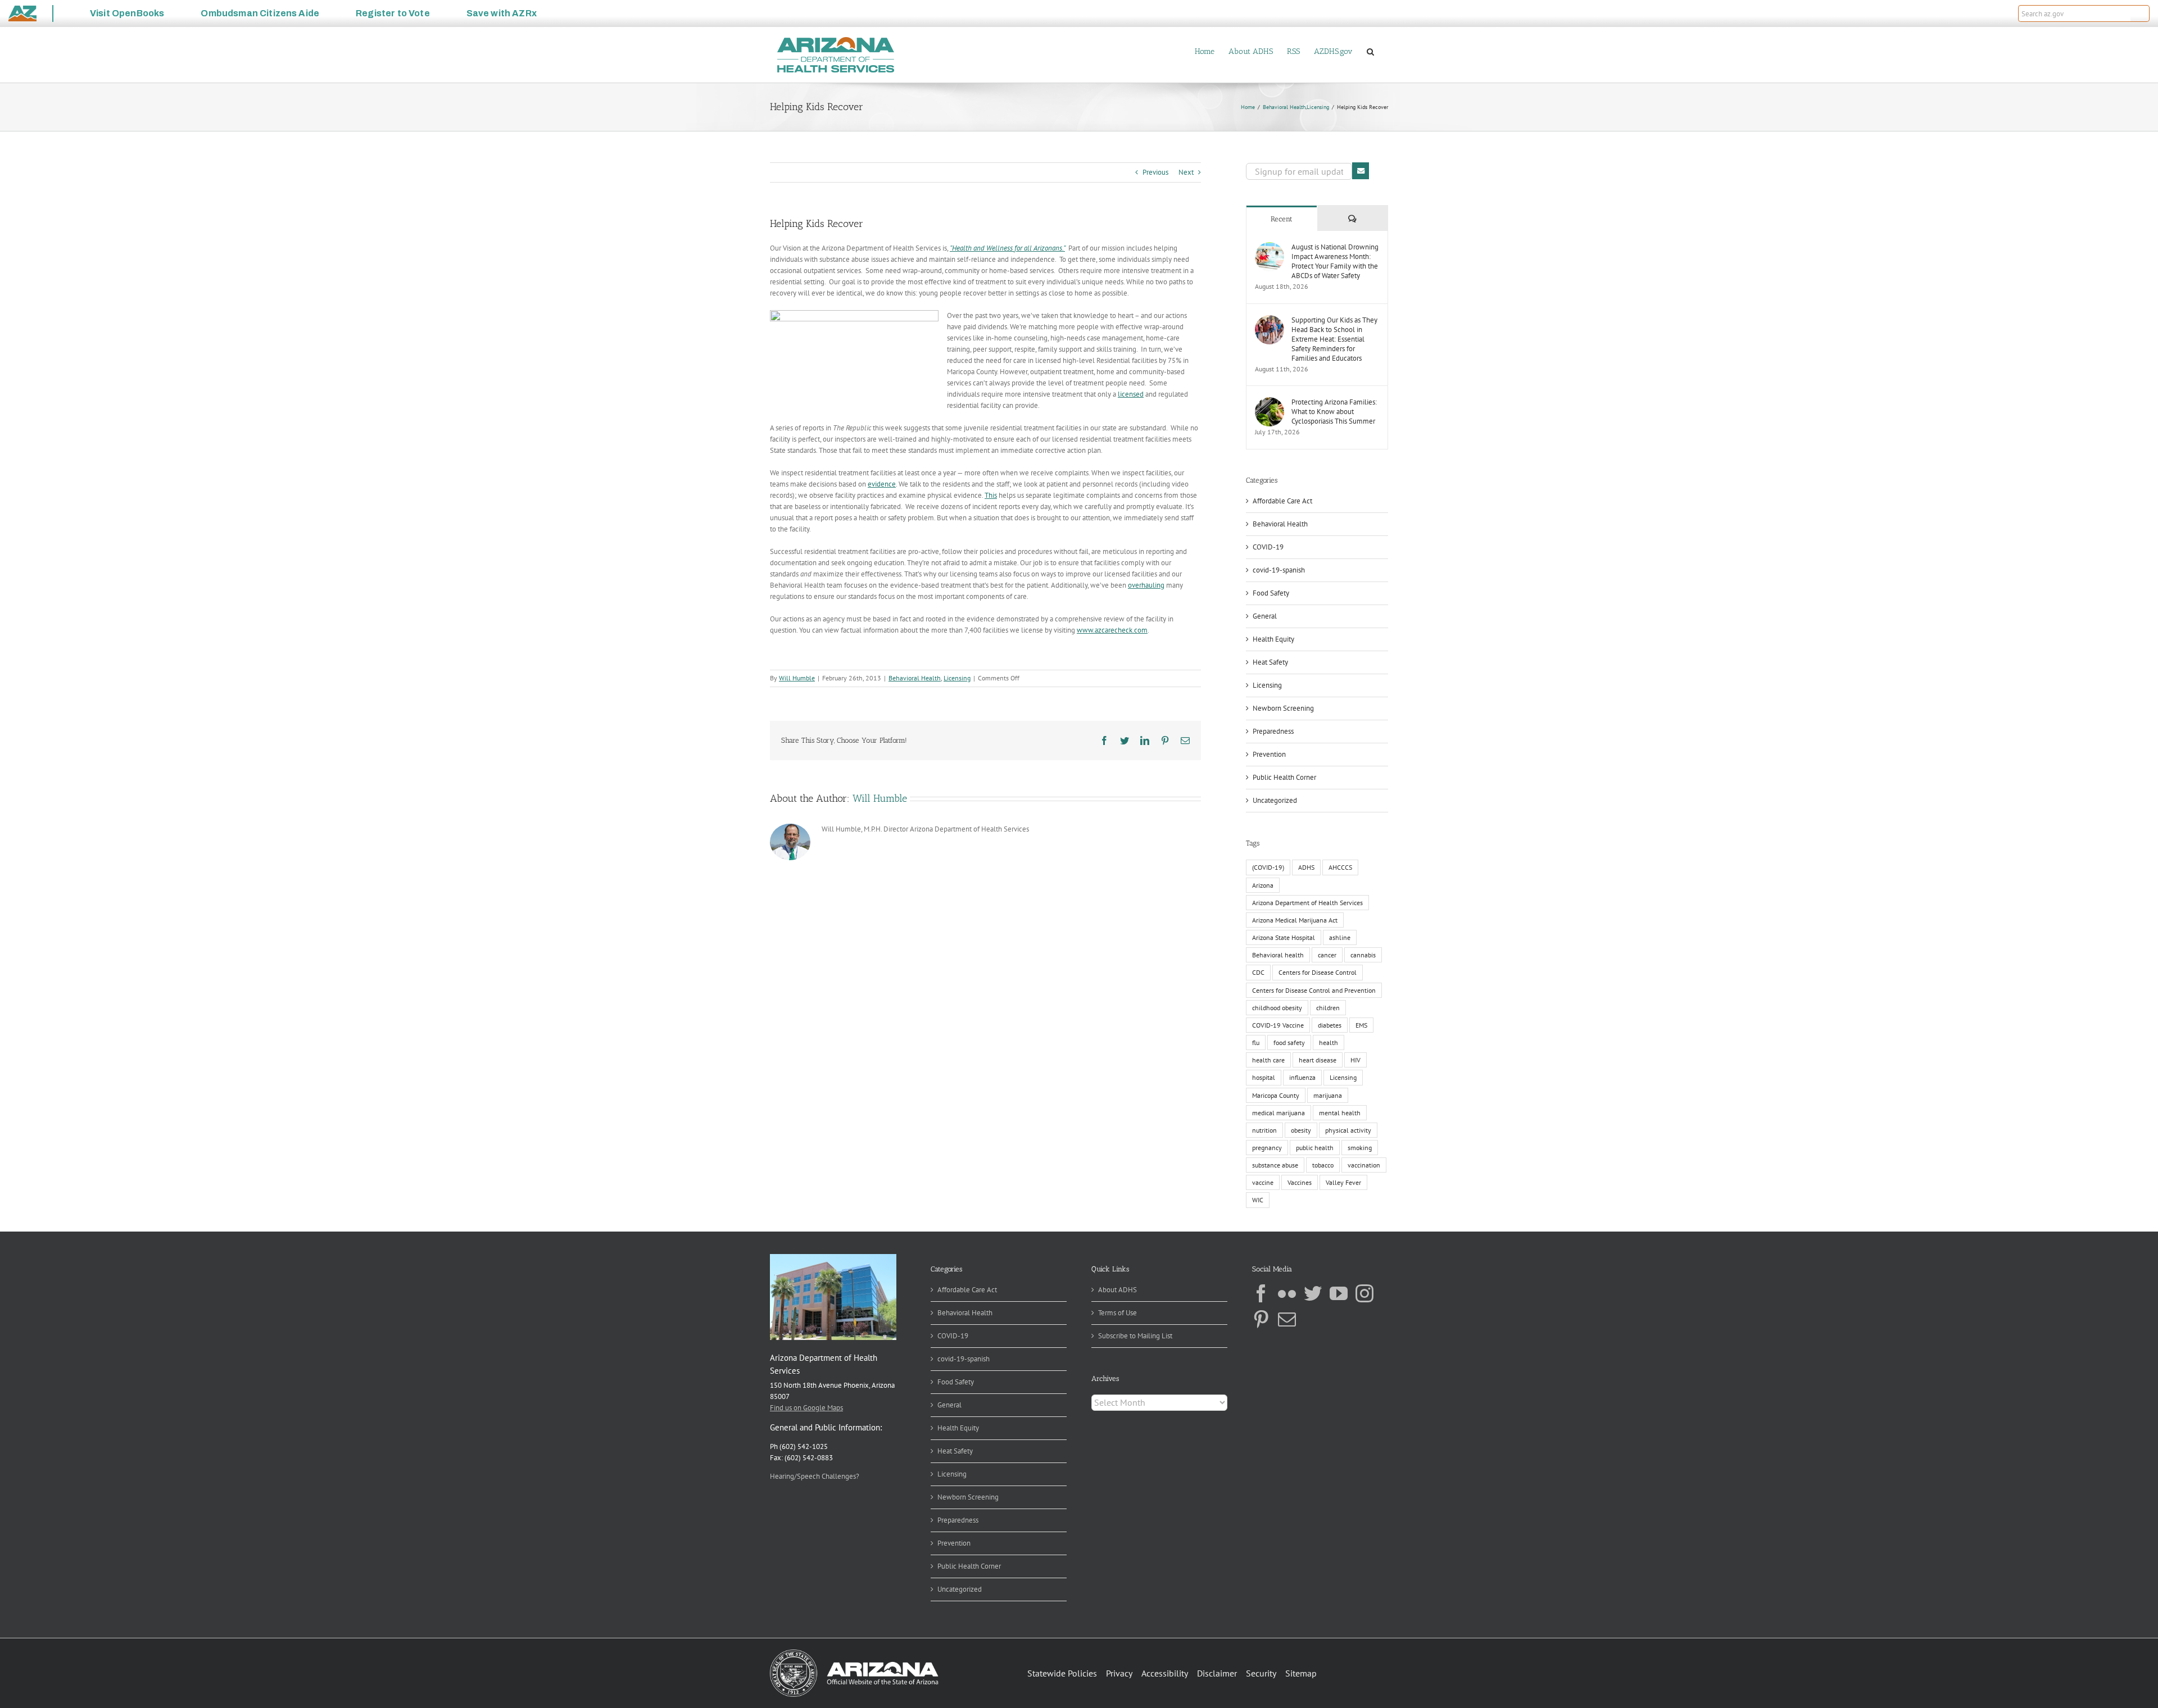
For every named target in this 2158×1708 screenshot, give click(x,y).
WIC (1258, 1200)
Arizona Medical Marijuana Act (1295, 920)
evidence (882, 484)
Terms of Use (1117, 1313)
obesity (1301, 1130)
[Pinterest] (1261, 1319)
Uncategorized (1275, 800)
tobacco (1323, 1165)
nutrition (1264, 1130)
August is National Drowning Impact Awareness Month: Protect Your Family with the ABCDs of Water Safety (1335, 261)
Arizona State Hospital (1284, 937)
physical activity (1348, 1130)
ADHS (1306, 867)
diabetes (1330, 1025)
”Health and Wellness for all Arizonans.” (1007, 248)
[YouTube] (1339, 1293)
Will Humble (797, 678)
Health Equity (1273, 639)
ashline (1340, 937)
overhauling (1146, 585)
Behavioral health (1278, 955)
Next (1186, 172)
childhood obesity (1277, 1008)
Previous (1155, 172)
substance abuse (1275, 1165)
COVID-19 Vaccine (1278, 1025)
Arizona (1263, 885)
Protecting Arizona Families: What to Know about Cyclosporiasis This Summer (1334, 412)
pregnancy (1267, 1148)
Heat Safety (1270, 662)
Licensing (957, 678)
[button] (2140, 13)
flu (1256, 1042)
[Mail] (1287, 1319)
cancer (1327, 955)
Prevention (1269, 754)
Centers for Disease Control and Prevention (1314, 990)
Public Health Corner (1284, 777)
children (1328, 1008)
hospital (1264, 1077)
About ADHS (1117, 1290)
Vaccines (1300, 1182)
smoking (1360, 1148)
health (1329, 1042)
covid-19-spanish (1279, 570)
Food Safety (1271, 593)
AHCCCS (1340, 867)
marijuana (1328, 1095)
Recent (1282, 219)
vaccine (1263, 1182)
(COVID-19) (1268, 867)
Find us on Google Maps (806, 1408)
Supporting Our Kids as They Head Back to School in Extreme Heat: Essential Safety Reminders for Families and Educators (1334, 339)
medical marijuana (1279, 1113)
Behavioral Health (915, 678)
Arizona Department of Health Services (1307, 903)
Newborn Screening (1283, 708)
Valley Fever (1343, 1182)
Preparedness (1273, 731)
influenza (1302, 1077)
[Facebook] (1261, 1293)
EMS (1361, 1025)
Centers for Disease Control (1318, 972)
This (991, 495)
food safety (1289, 1042)
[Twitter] (1313, 1293)
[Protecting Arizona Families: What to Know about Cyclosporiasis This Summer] (1270, 403)
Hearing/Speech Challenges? (815, 1476)
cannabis (1363, 955)
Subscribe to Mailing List (1135, 1336)
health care (1268, 1060)
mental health (1340, 1113)
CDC (1258, 972)
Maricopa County (1276, 1095)
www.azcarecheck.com (1112, 630)
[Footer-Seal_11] (854, 1653)
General (1265, 616)
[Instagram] (1364, 1293)
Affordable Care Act (1282, 501)
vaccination (1364, 1165)
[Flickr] (1287, 1293)
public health (1315, 1148)
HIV (1355, 1060)
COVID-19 (1268, 547)
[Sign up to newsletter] (1361, 171)
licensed (1131, 394)
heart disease (1318, 1060)
